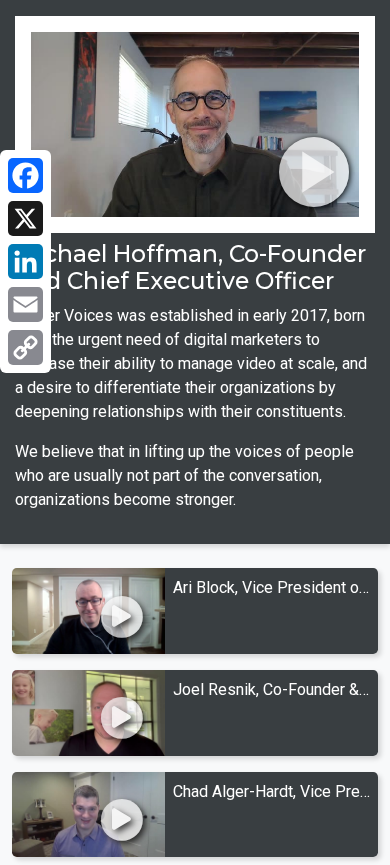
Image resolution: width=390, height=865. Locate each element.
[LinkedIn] (25, 261)
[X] (25, 218)
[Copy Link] (25, 347)
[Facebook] (25, 175)
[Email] (25, 304)
